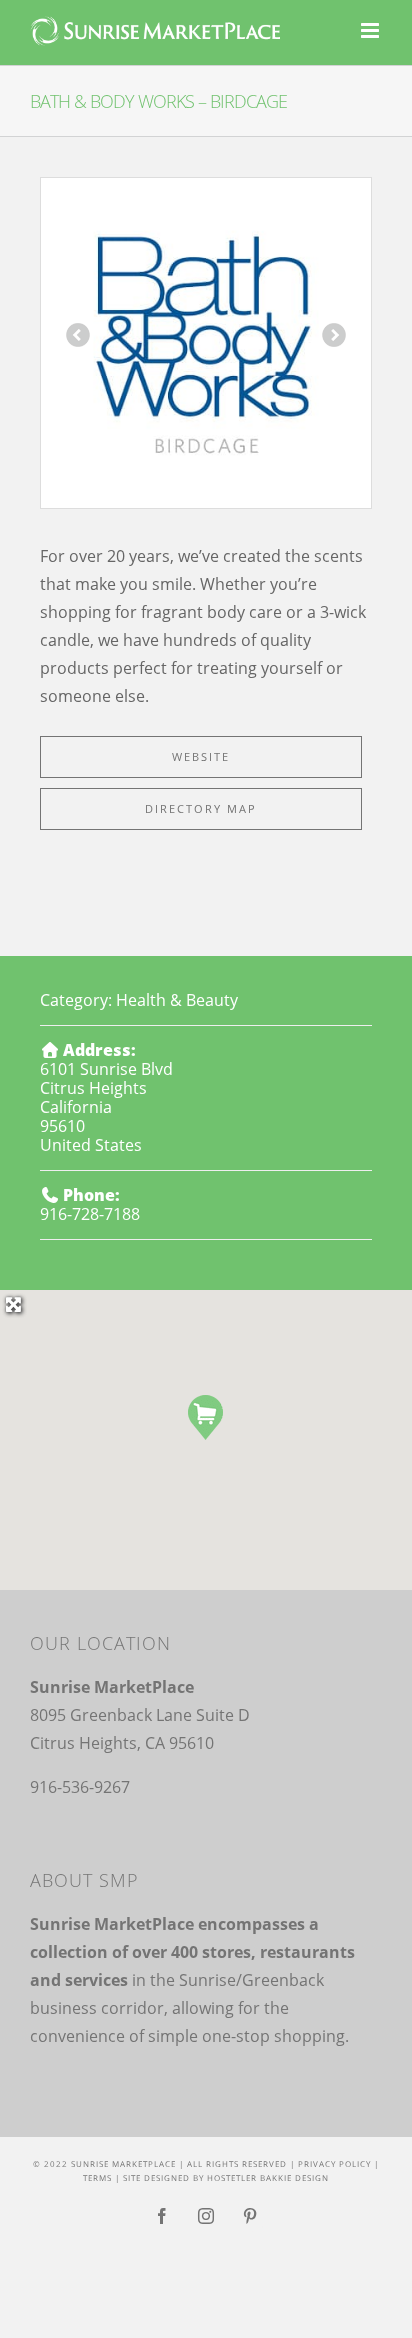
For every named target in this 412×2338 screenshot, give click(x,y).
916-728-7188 (90, 1214)
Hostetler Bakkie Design (268, 2177)
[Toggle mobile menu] (371, 30)
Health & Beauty (177, 1000)
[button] (205, 1417)
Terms (97, 2177)
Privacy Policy (334, 2163)
